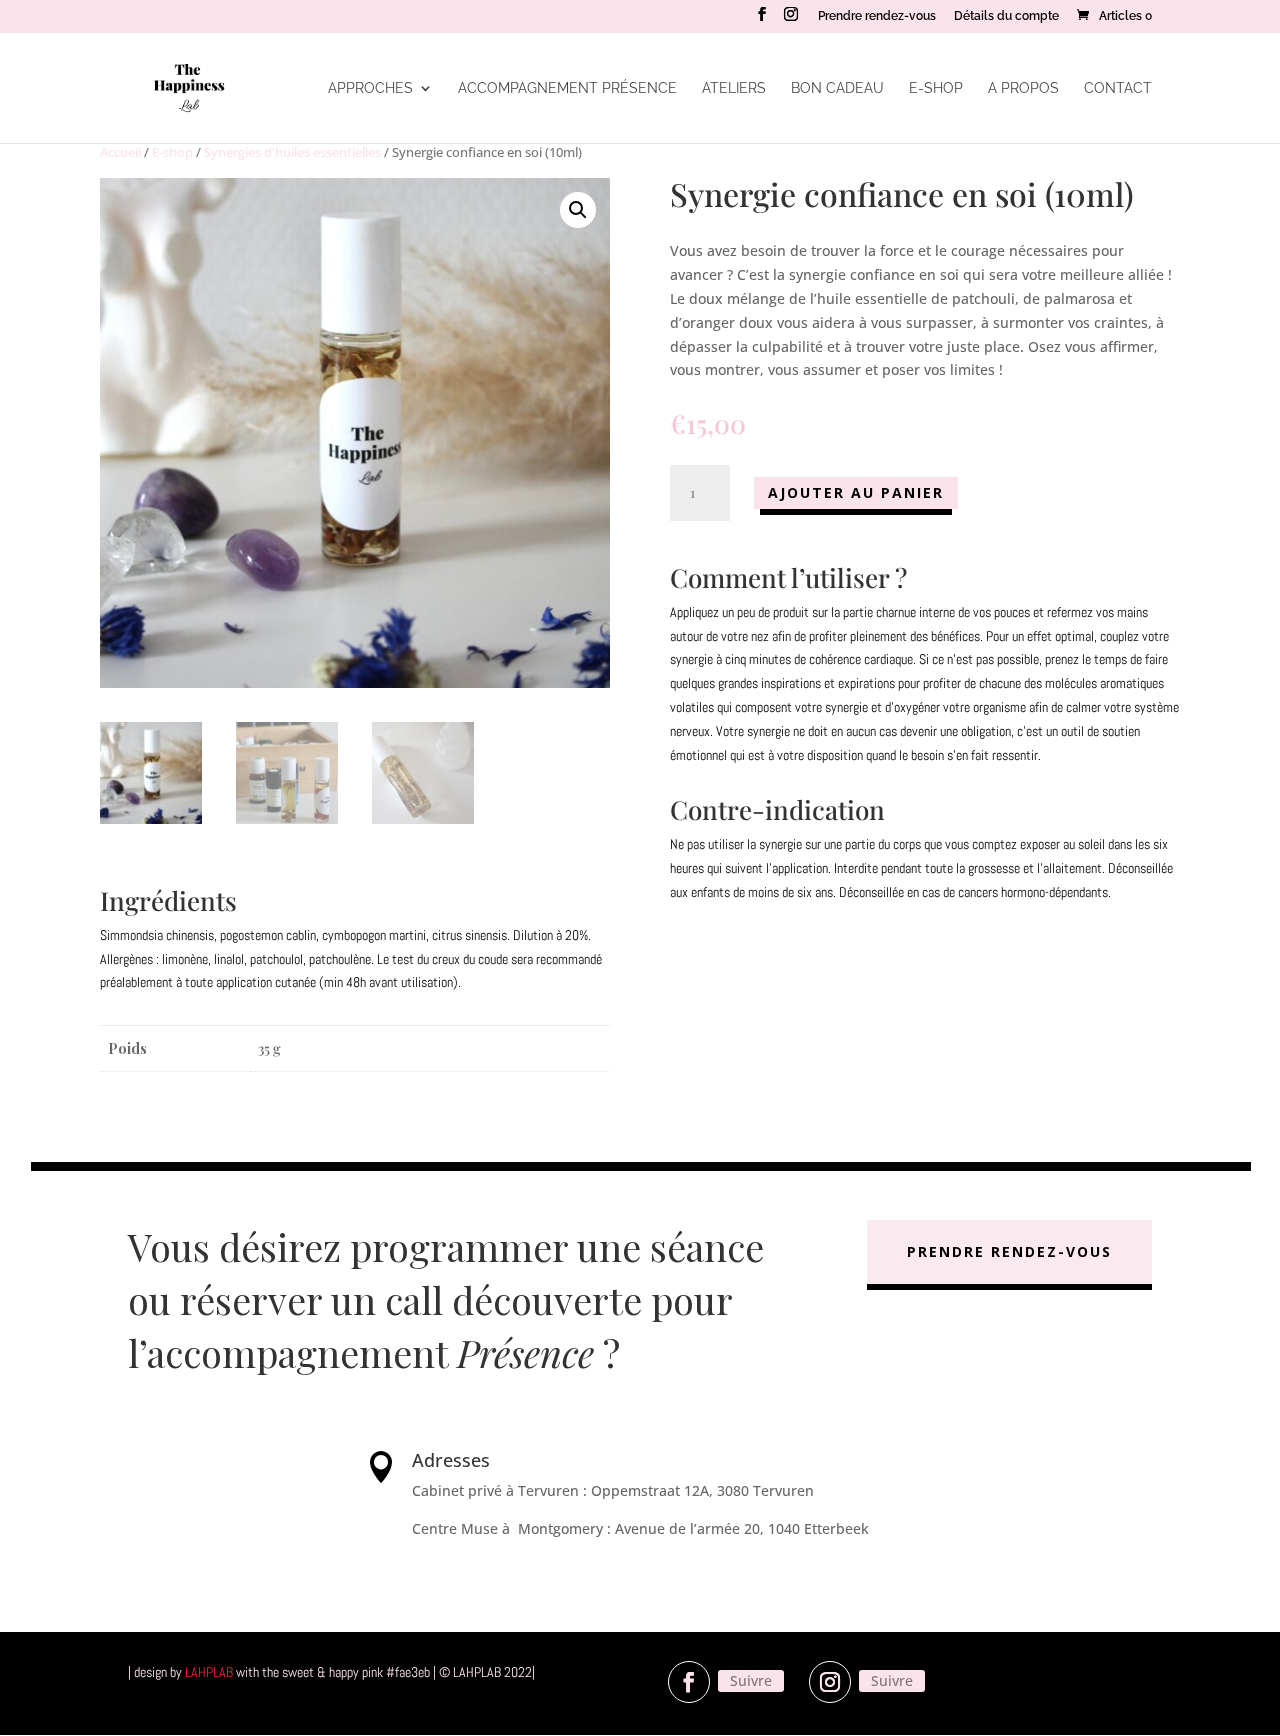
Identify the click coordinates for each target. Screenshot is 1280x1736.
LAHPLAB (209, 1672)
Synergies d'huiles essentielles (292, 152)
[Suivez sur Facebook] (689, 1682)
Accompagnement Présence (567, 88)
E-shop (936, 88)
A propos (1023, 88)
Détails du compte (1006, 16)
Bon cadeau (837, 88)
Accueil (120, 152)
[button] (578, 210)
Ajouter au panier (856, 492)
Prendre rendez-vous (877, 16)
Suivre (751, 1680)
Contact (1118, 88)
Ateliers (734, 88)
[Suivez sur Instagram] (830, 1682)
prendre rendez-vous (1009, 1251)
